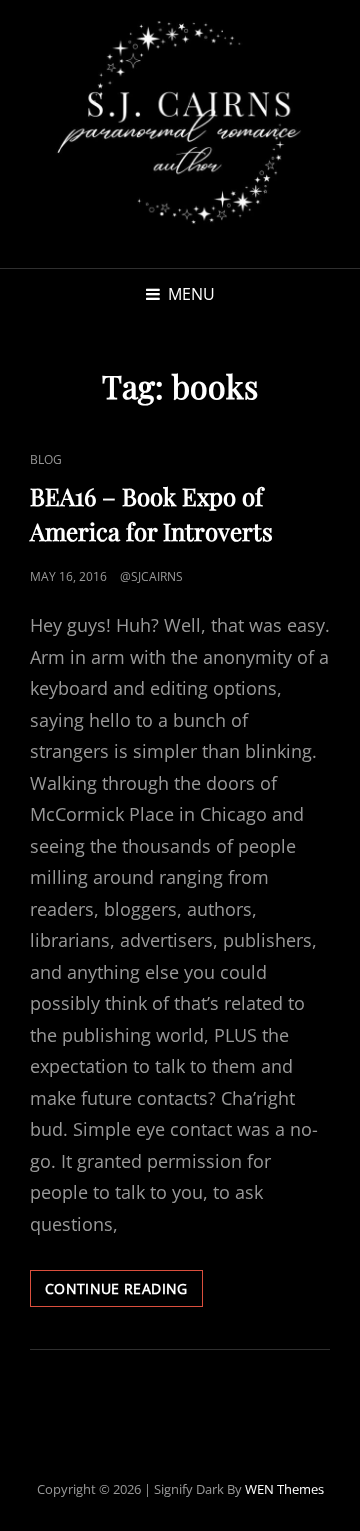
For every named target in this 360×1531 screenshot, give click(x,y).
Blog (46, 459)
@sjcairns (151, 576)
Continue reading (124, 1292)
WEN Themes (284, 1489)
